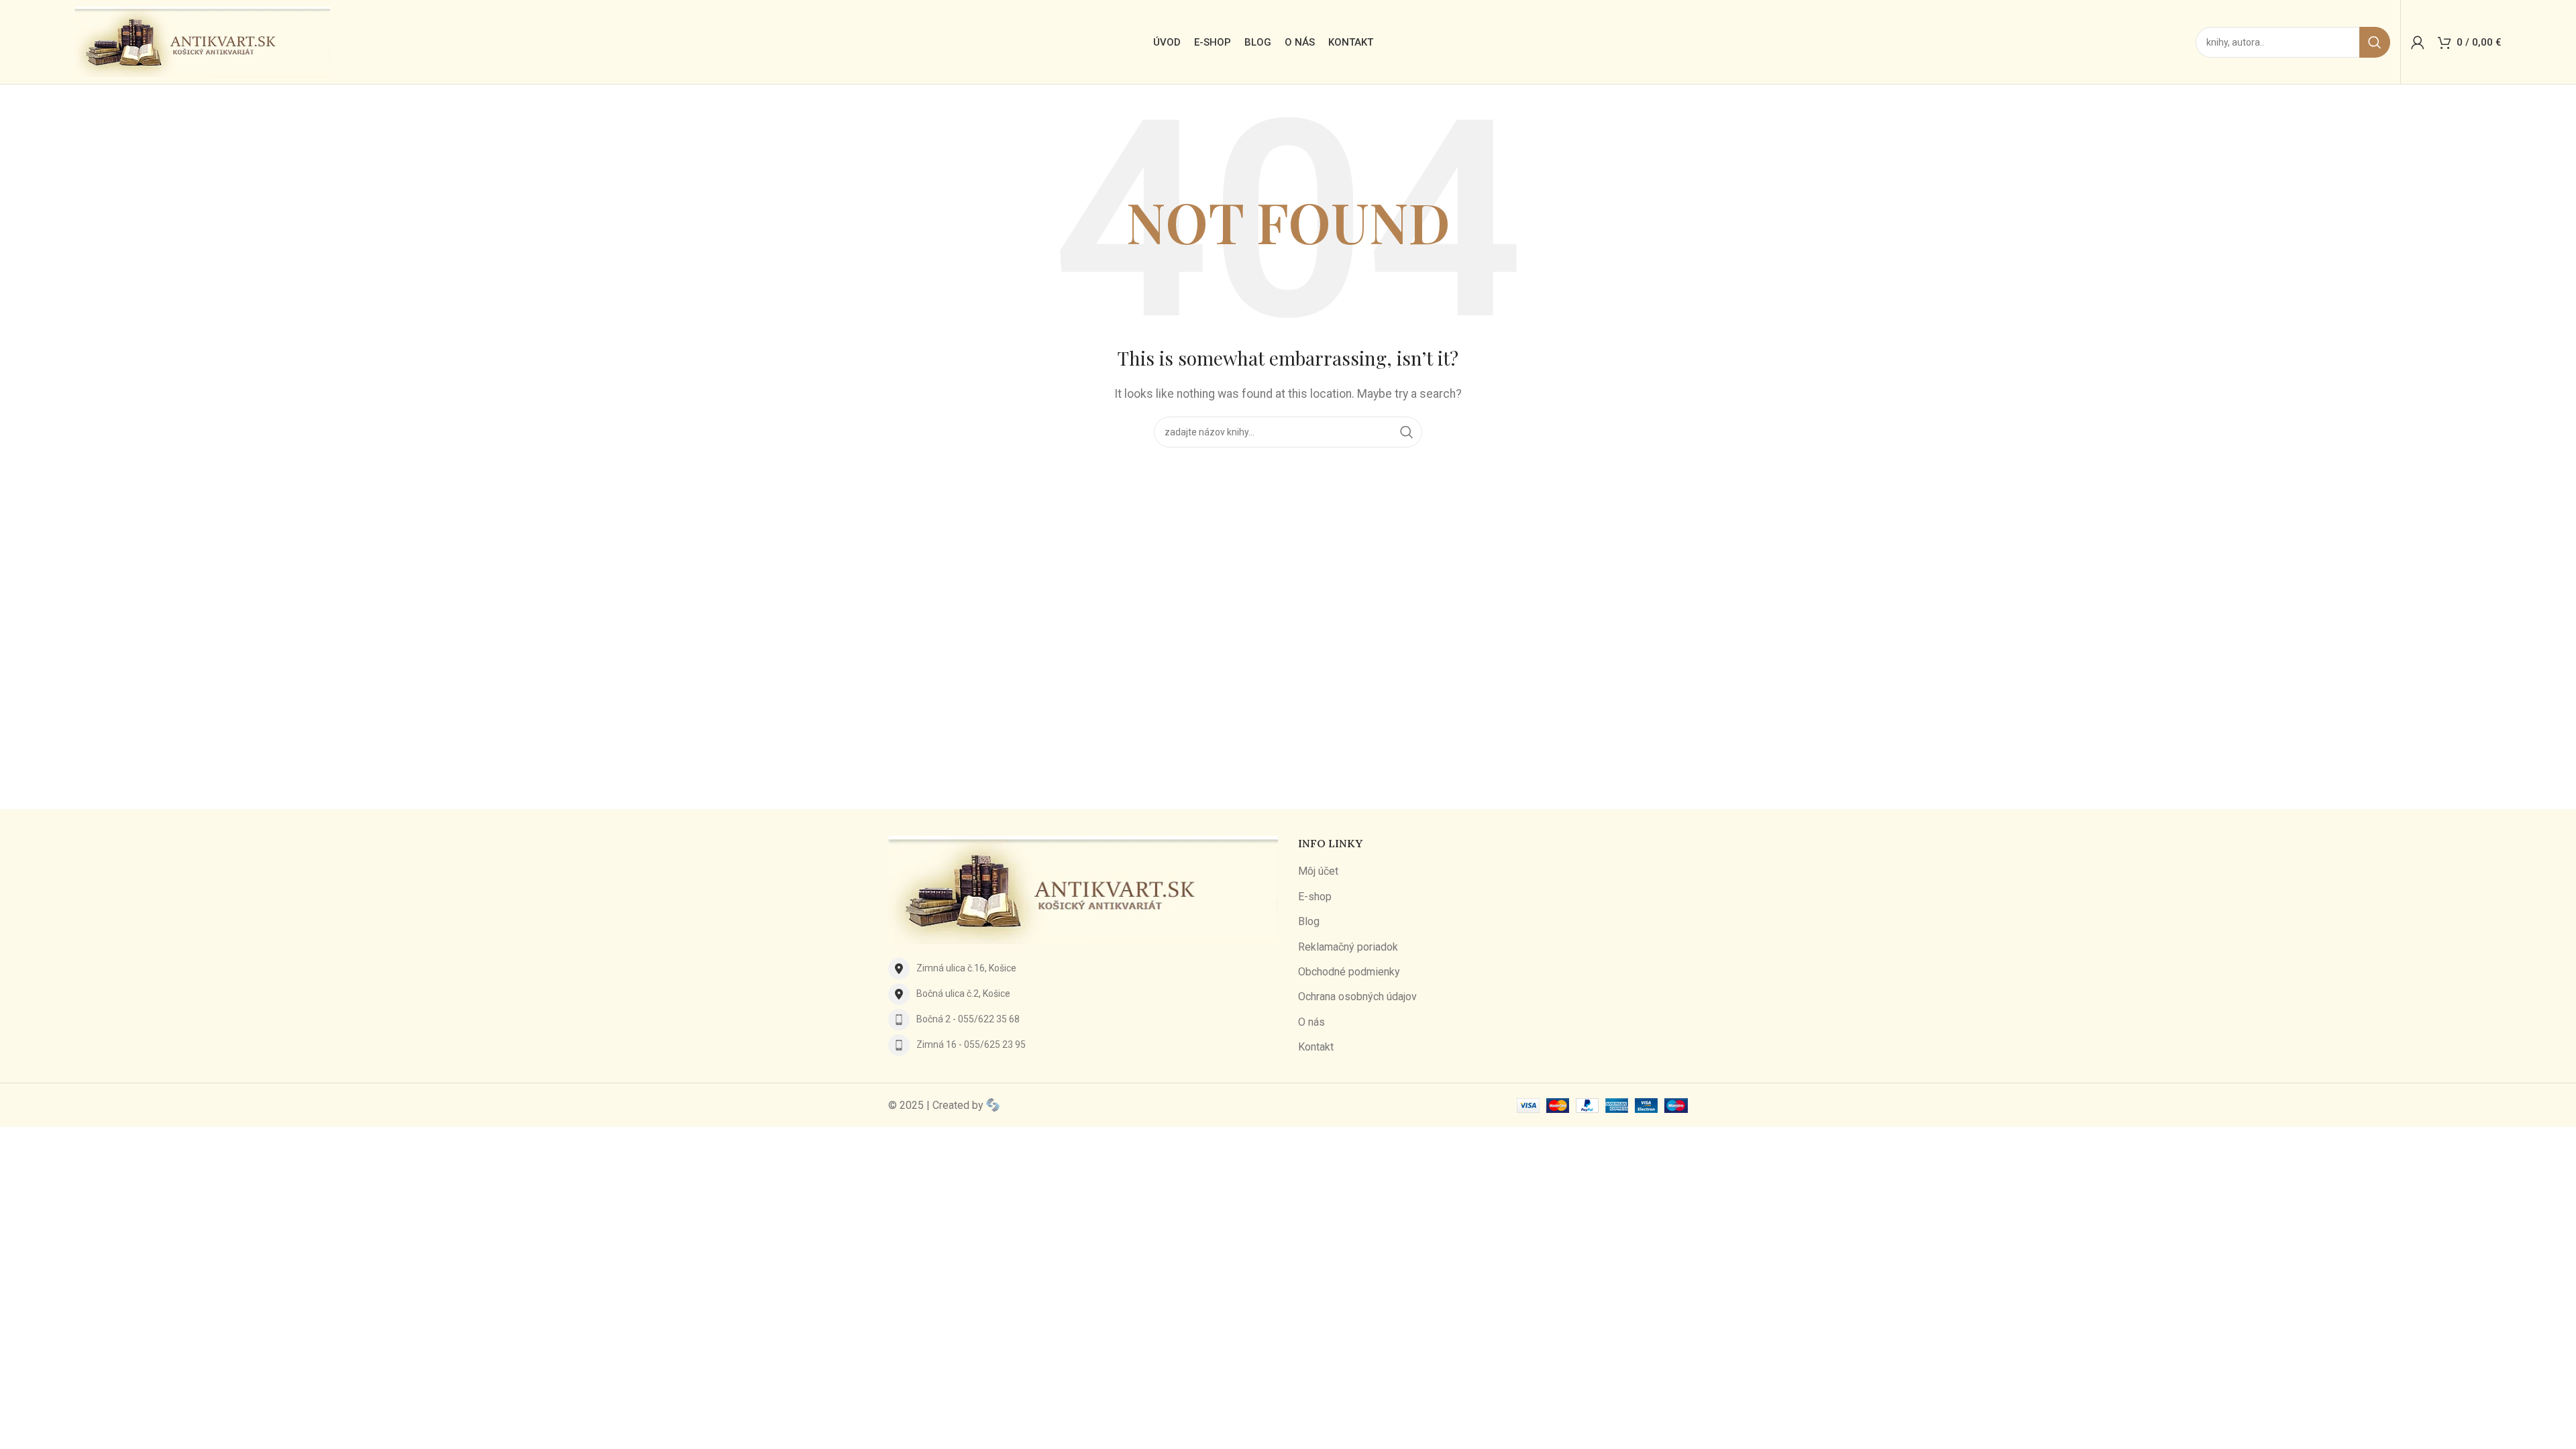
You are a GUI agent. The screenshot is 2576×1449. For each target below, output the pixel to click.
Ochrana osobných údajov (1357, 997)
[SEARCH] (2375, 42)
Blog (1309, 921)
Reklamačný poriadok (1348, 947)
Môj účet (1318, 871)
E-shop (1315, 897)
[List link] (1083, 969)
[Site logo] (202, 41)
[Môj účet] (2418, 42)
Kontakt (1316, 1047)
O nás (1311, 1022)
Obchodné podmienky (1349, 972)
